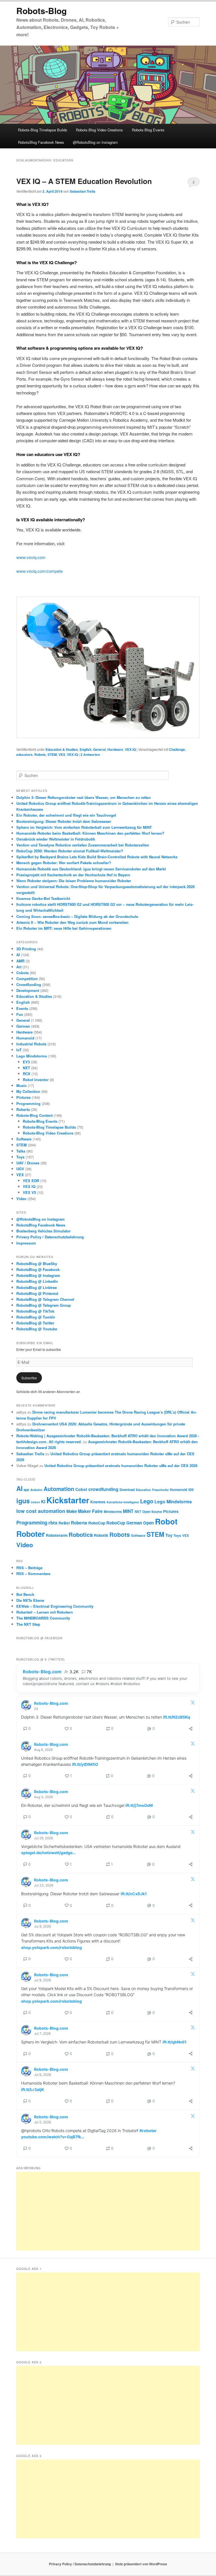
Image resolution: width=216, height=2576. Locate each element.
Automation (59, 1489)
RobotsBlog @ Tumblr (36, 1317)
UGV (20, 1169)
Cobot (81, 1489)
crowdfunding (103, 1489)
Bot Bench (25, 1594)
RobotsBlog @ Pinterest (37, 1293)
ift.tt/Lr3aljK (33, 2089)
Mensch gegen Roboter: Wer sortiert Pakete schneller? (64, 863)
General (99, 749)
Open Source (152, 1512)
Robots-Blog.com (42, 1672)
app (26, 1490)
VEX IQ (130, 749)
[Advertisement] (108, 2211)
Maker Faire (90, 1511)
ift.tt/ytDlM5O (85, 1764)
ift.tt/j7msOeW (139, 1805)
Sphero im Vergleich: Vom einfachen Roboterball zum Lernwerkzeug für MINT (84, 827)
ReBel (64, 1523)
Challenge (177, 749)
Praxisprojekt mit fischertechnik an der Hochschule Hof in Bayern (73, 875)
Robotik (101, 1535)
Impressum (26, 1243)
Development (28, 990)
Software (24, 1139)
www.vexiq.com (31, 557)
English (85, 749)
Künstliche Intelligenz (123, 1502)
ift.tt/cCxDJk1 (134, 1894)
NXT (26, 1068)
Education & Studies (62, 749)
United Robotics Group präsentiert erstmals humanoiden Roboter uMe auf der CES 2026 (121, 1466)
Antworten (90, 754)
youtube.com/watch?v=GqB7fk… (53, 2137)
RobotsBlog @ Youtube (37, 1329)
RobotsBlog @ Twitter (35, 1323)
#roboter (148, 2131)
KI (43, 1502)
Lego (147, 1501)
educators (24, 754)
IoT (19, 1050)
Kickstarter (68, 1500)
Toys (20, 1157)
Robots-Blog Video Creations (99, 130)
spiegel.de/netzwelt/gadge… (48, 1853)
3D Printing (26, 949)
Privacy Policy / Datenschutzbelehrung (50, 1237)
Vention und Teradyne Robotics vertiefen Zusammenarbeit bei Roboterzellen (83, 845)
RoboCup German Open (130, 1523)
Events (22, 1008)
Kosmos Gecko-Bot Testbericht (43, 898)
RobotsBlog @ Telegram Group (44, 1305)
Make (72, 1511)
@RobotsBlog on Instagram (95, 142)
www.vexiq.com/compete (40, 571)
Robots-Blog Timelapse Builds (43, 130)
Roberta (23, 1109)
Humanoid (25, 1038)
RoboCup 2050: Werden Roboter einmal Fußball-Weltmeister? (70, 851)
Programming (28, 1103)
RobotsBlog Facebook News (41, 142)
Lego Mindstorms (32, 1056)
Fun (20, 1014)
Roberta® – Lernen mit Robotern (45, 1612)
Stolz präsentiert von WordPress (141, 2564)
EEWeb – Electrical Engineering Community (55, 1606)
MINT (128, 1511)
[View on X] (193, 1704)
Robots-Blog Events (148, 130)
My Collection (28, 1091)
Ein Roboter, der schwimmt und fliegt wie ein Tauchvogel (66, 815)
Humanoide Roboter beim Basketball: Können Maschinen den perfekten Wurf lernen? (90, 833)
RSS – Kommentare (33, 1574)
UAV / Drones (28, 1163)
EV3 (26, 1062)
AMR (20, 961)
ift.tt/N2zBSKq (177, 1717)
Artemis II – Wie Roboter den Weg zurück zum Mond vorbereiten (73, 922)
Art (19, 967)
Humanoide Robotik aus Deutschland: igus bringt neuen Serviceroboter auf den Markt (91, 869)
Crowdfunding (29, 984)
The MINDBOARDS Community (43, 1618)
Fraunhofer (160, 1490)
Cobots (22, 973)
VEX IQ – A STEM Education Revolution (84, 181)
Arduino (36, 1490)
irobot (35, 1502)
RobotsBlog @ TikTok (35, 1311)
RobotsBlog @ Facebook (38, 1269)
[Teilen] (191, 1729)
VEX (62, 754)
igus (23, 1501)
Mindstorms (113, 1512)
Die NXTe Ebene (30, 1600)
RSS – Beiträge (29, 1568)
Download (127, 1490)
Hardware (115, 749)
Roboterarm (57, 1535)
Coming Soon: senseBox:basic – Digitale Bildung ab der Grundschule (77, 916)
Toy (169, 1535)
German (23, 1026)
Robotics (81, 1534)
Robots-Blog (41, 11)
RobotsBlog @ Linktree (37, 1287)
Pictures (23, 1097)
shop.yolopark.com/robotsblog (51, 1947)
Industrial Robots (31, 1044)
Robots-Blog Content (34, 1115)
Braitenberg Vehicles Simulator (43, 1231)
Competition (27, 979)
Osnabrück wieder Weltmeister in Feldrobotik (56, 839)
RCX (27, 1074)
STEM (52, 754)
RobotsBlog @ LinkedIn (37, 1281)
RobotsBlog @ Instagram (38, 1275)
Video (21, 1199)
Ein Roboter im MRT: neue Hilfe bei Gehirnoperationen (64, 928)
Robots (40, 754)
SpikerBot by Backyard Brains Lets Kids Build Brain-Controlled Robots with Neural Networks (97, 857)
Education (143, 1490)
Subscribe (29, 1378)
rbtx (53, 1522)
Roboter (31, 1534)
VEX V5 (29, 1192)
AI (18, 955)
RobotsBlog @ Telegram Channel (45, 1299)
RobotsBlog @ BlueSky (37, 1264)
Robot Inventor (36, 1080)
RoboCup (97, 1523)
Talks (21, 1151)
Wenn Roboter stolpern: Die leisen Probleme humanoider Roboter (74, 881)
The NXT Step (28, 1624)
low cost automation (41, 1511)
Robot (166, 1521)
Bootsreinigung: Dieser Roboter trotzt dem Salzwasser (64, 821)
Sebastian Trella (83, 191)
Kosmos (98, 1502)
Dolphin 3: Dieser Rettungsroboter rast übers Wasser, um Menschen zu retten (84, 797)
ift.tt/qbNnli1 (175, 2042)
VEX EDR (31, 1181)
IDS (191, 1490)
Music (22, 1085)
